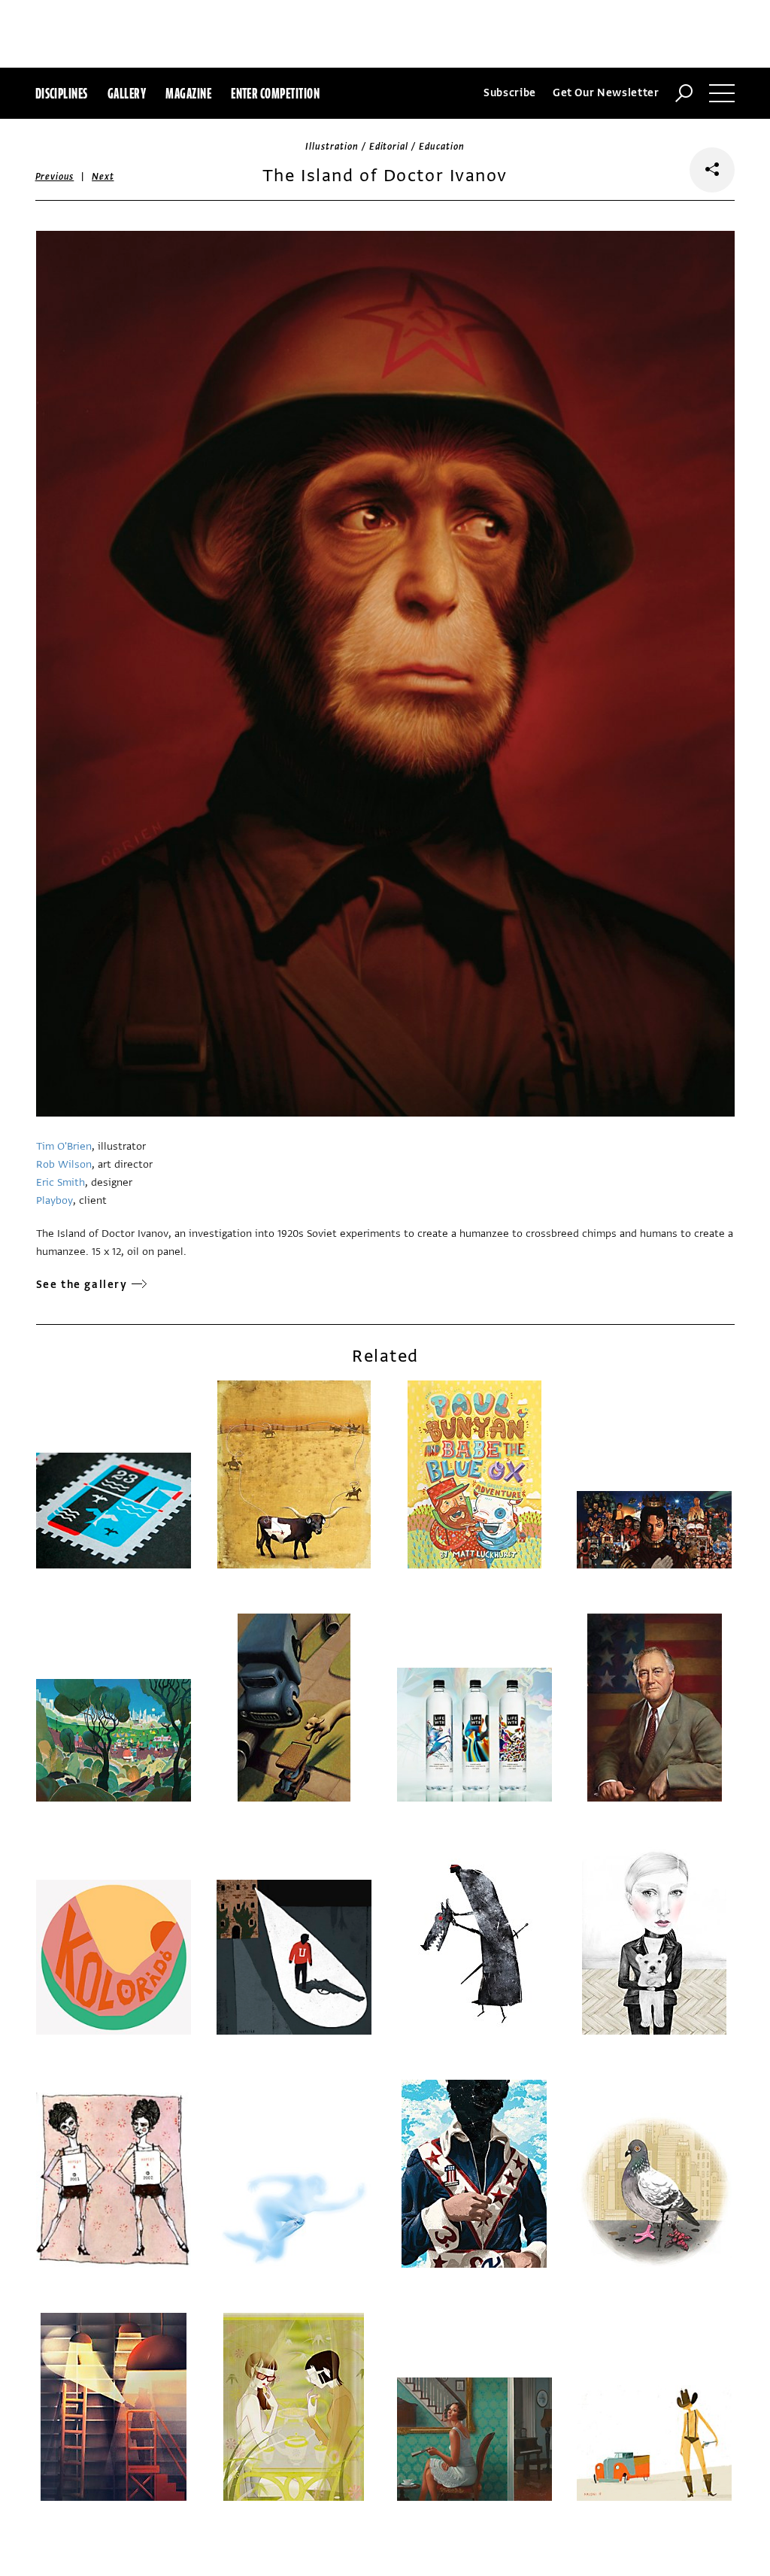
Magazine (188, 93)
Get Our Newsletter (606, 93)
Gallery (127, 93)
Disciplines (62, 93)
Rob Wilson (64, 1164)
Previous (55, 177)
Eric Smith (61, 1182)
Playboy (55, 1200)
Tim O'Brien (64, 1146)
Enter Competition (275, 93)
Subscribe (510, 93)
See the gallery (82, 1285)
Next (103, 177)
